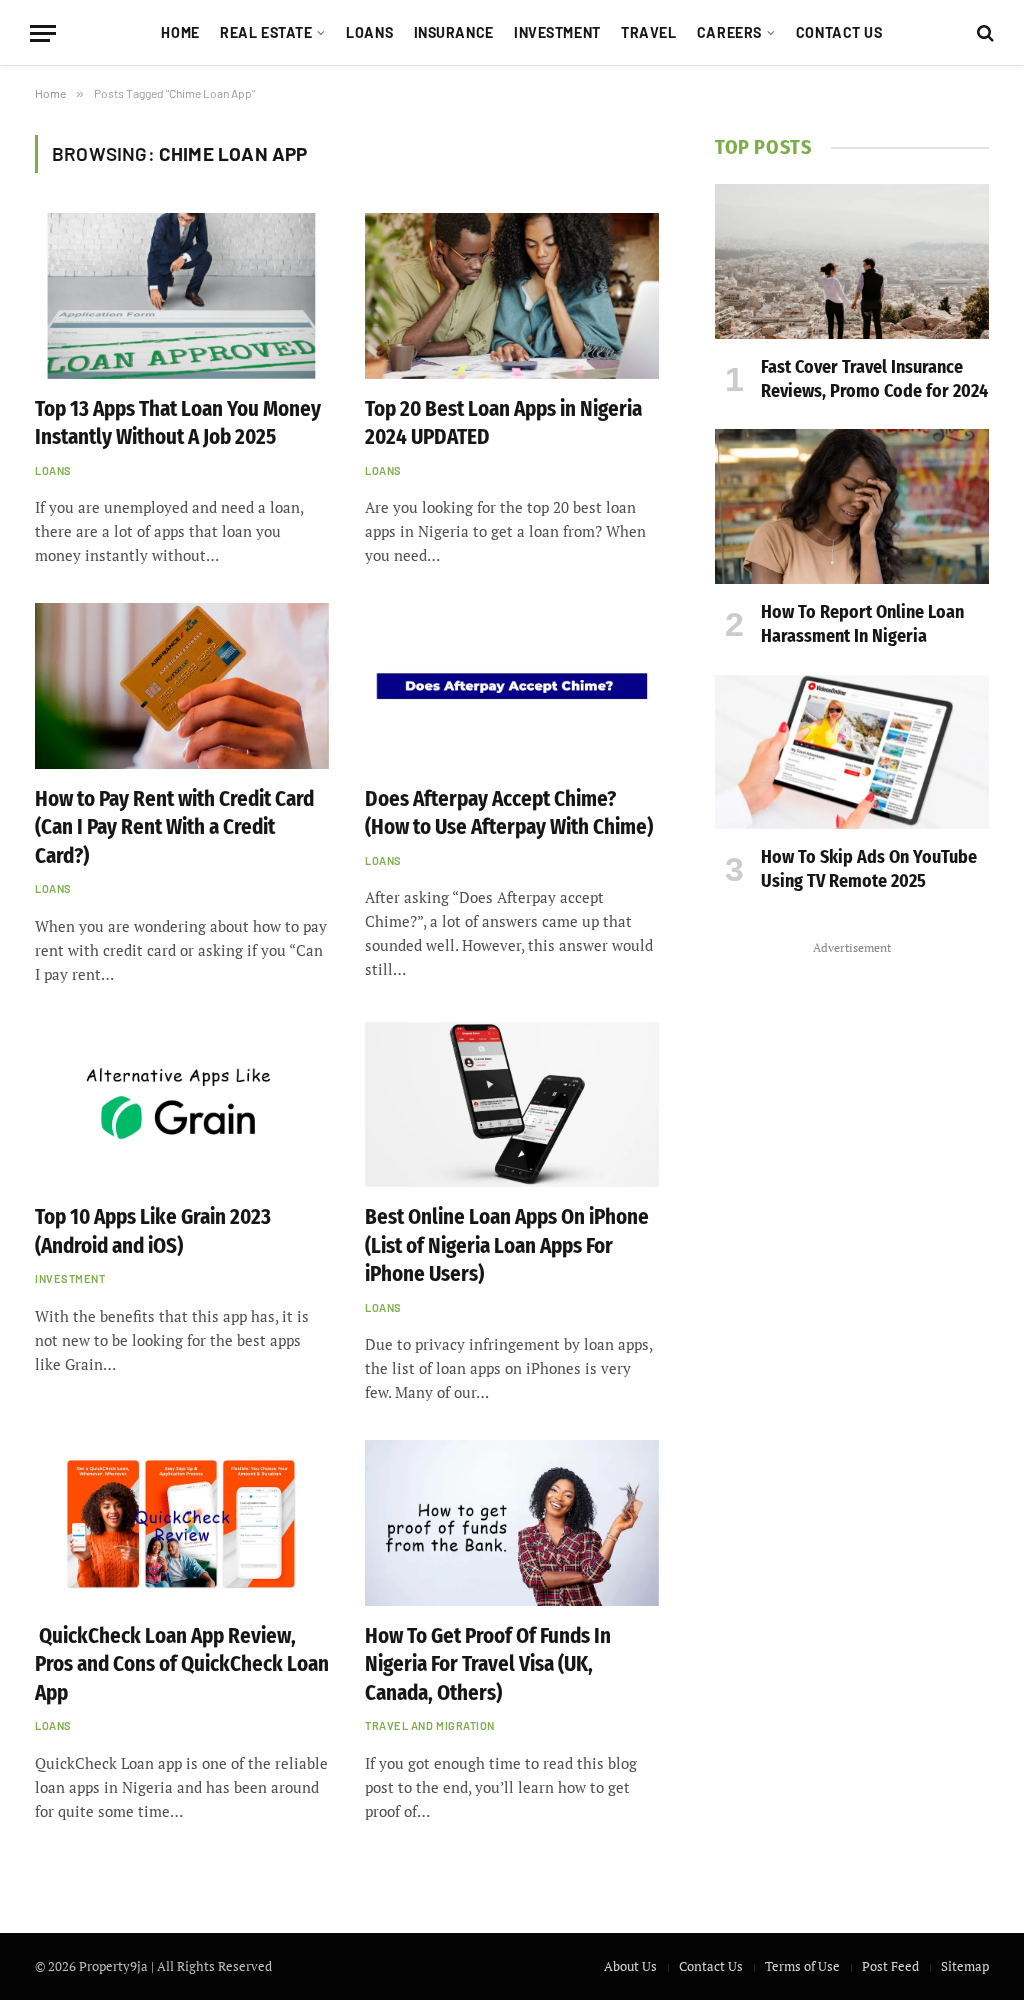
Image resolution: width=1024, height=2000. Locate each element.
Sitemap (965, 1966)
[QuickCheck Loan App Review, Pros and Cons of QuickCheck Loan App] (182, 1522)
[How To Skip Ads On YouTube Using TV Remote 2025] (852, 752)
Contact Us (839, 32)
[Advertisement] (852, 1261)
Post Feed (890, 1966)
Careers (729, 32)
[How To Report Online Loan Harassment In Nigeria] (852, 506)
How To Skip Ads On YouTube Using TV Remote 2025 (869, 869)
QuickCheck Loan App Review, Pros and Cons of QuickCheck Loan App (182, 1664)
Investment (557, 32)
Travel (648, 32)
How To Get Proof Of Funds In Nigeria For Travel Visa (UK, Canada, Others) (488, 1664)
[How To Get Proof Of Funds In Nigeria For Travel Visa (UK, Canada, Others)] (512, 1522)
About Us (630, 1966)
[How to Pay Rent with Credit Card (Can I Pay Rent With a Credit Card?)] (182, 685)
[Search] (983, 33)
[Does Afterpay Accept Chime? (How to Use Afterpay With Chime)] (512, 685)
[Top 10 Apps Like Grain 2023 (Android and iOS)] (182, 1104)
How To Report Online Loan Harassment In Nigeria (862, 624)
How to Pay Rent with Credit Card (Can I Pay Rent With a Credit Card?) (174, 827)
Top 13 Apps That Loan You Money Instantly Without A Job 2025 (178, 423)
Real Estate (266, 32)
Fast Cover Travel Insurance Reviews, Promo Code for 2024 (874, 379)
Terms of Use (802, 1966)
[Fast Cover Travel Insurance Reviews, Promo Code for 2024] (852, 261)
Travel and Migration (430, 1725)
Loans (369, 32)
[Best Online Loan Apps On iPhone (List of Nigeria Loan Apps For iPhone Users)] (512, 1104)
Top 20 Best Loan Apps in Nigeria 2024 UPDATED (503, 423)
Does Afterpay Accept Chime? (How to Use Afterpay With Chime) (509, 813)
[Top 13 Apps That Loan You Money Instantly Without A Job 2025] (182, 295)
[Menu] (43, 33)
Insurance (454, 32)
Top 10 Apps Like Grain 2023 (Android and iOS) (153, 1231)
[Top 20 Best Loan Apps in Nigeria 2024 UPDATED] (512, 295)
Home (180, 32)
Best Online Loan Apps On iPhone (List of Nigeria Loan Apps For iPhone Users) (507, 1245)
